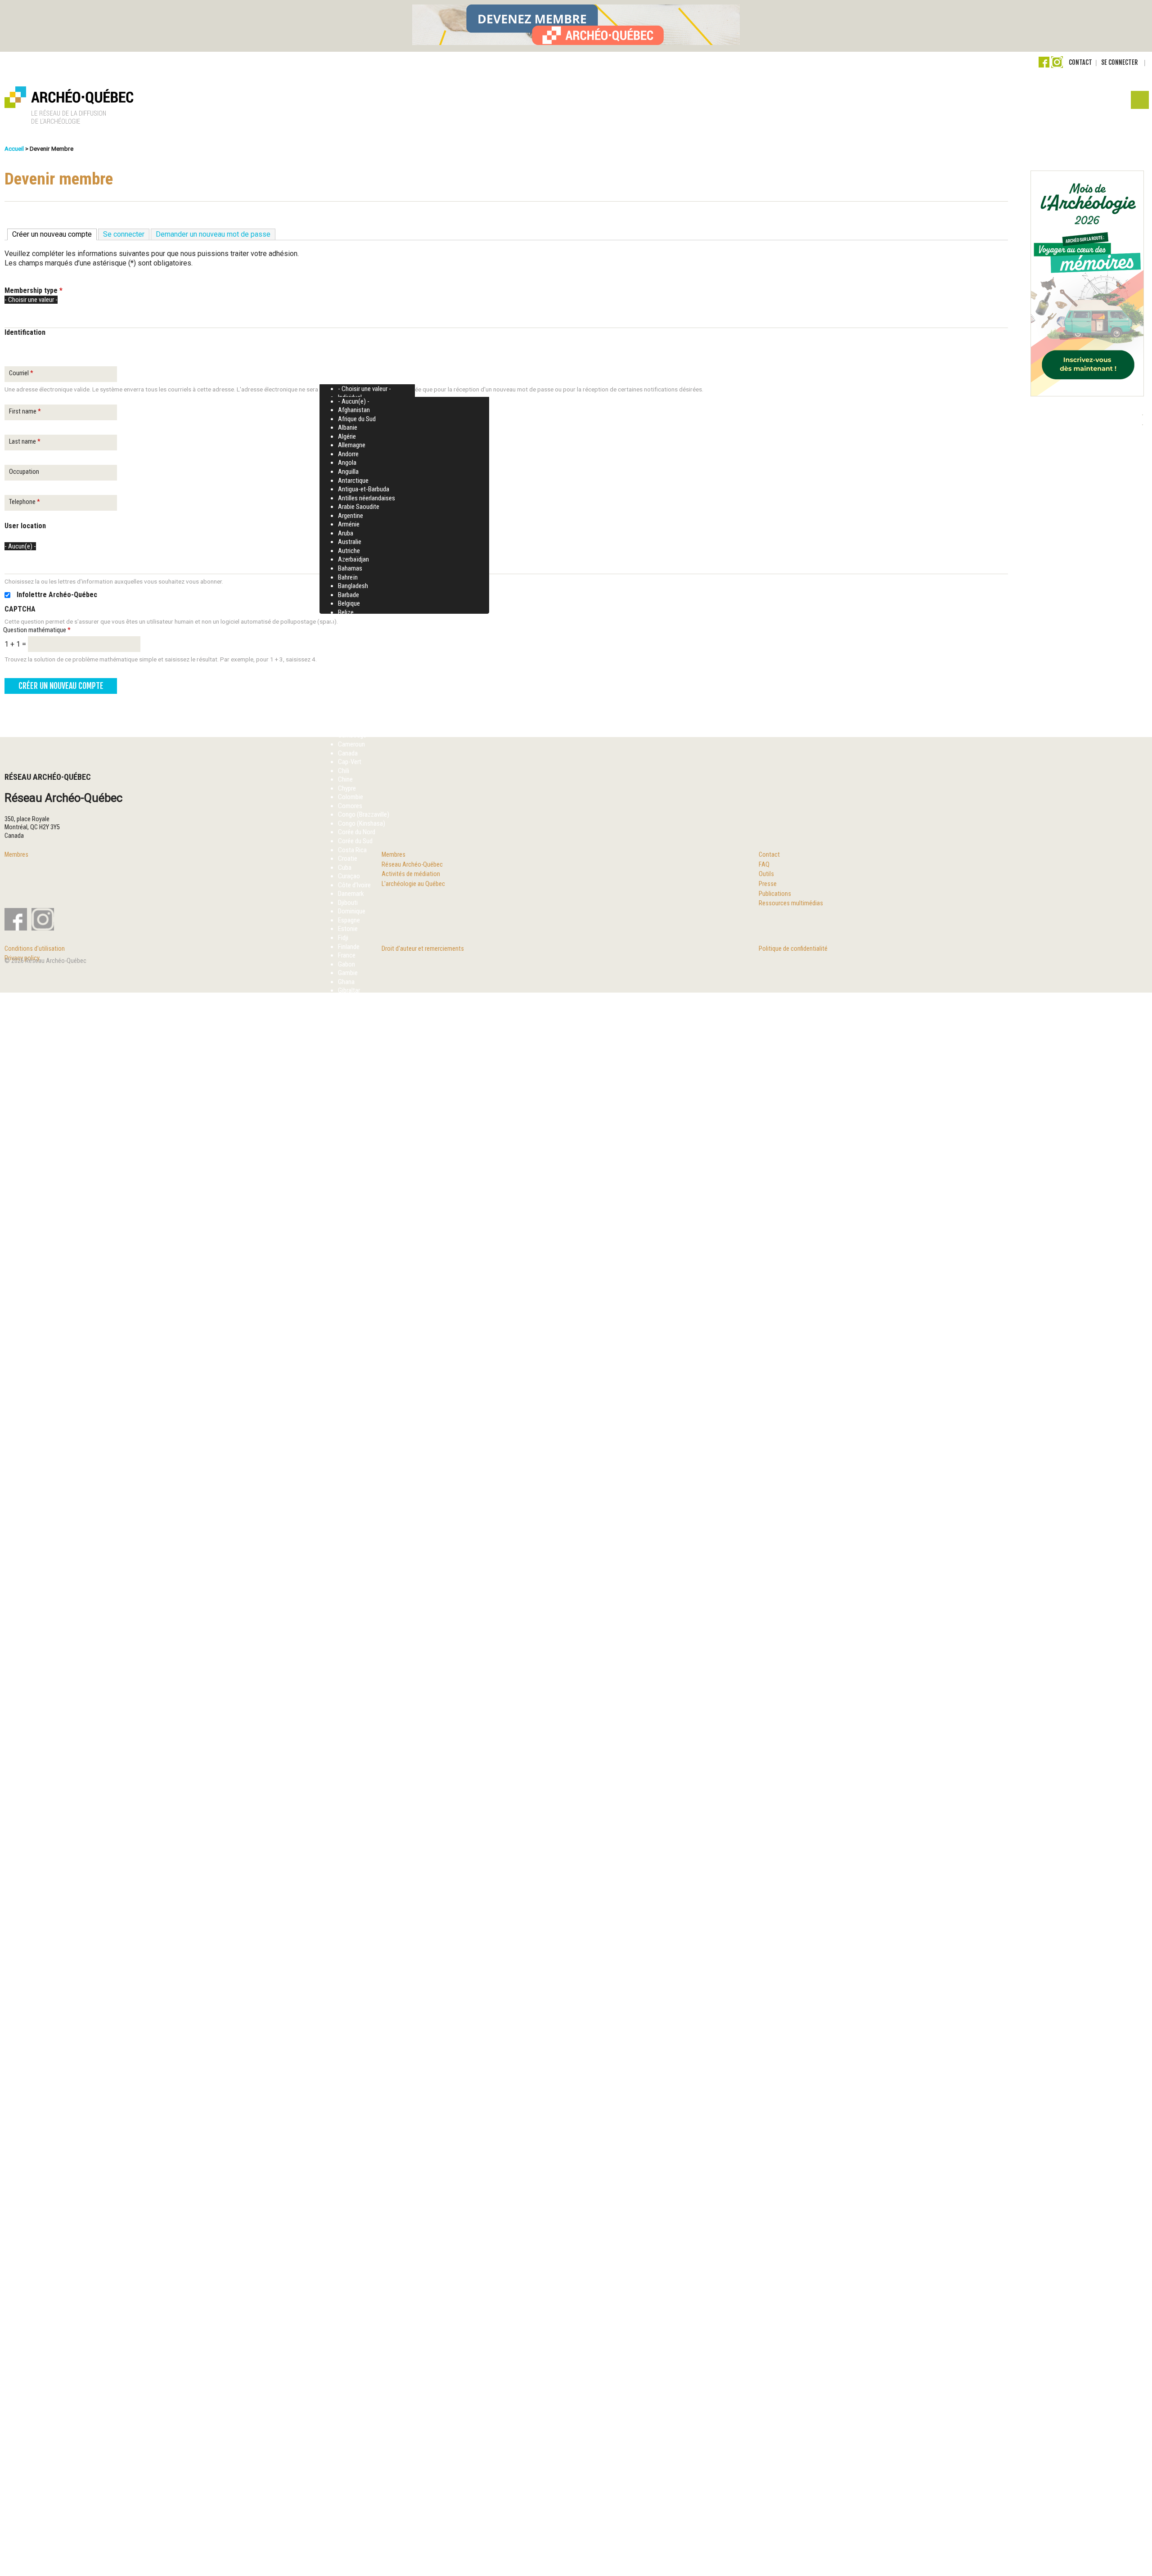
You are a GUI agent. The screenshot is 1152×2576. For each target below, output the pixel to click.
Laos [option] (344, 1307)
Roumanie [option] (351, 1817)
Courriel (21, 373)
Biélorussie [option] (352, 647)
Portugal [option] (349, 1791)
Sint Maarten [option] (355, 2037)
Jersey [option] (346, 1245)
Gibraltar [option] (349, 990)
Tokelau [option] (348, 2248)
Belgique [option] (349, 603)
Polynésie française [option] (363, 1773)
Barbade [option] (349, 595)
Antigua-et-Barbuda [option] (364, 489)
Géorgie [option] (348, 1105)
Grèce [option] (346, 1017)
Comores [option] (350, 806)
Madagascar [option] (354, 1404)
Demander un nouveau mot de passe (213, 234)
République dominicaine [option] (369, 1861)
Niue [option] (344, 1615)
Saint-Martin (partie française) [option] (377, 1923)
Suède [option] (346, 2116)
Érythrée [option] (349, 2424)
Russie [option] (347, 1835)
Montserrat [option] (353, 1545)
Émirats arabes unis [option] (363, 2406)
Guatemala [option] (352, 1043)
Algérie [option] (347, 436)
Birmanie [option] (349, 638)
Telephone (25, 502)
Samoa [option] (347, 1976)
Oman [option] (346, 1659)
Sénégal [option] (348, 2151)
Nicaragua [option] (351, 1588)
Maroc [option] (346, 1457)
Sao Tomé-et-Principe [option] (366, 1993)
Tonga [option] (346, 2257)
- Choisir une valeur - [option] (364, 389)
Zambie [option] (348, 2380)
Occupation (24, 472)
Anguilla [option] (348, 472)
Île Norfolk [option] (351, 2477)
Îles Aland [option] (351, 2486)
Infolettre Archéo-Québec (57, 595)
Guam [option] (346, 1034)
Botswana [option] (351, 674)
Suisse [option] (347, 2099)
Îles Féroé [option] (351, 2521)
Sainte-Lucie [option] (354, 1958)
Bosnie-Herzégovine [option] (364, 665)
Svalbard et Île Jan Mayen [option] (371, 2125)
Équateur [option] (349, 2415)
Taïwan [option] (347, 2178)
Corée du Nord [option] (357, 832)
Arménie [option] (349, 524)
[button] (506, 308)
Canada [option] (348, 753)
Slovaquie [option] (351, 2046)
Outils (766, 874)
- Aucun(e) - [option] (354, 401)
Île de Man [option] (351, 2468)
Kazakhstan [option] (353, 1263)
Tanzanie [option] (349, 2169)
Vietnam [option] (349, 2354)
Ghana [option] (346, 982)
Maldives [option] (349, 1430)
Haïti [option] (344, 1122)
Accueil (14, 148)
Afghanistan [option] (354, 410)
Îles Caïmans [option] (355, 2495)
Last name (25, 442)
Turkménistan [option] (355, 2284)
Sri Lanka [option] (350, 2090)
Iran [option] (343, 1184)
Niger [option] (345, 1597)
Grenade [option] (349, 999)
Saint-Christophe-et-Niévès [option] (374, 1905)
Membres (16, 855)
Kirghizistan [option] (353, 1281)
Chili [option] (344, 771)
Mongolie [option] (350, 1536)
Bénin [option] (345, 727)
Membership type (34, 290)
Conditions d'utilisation (35, 949)
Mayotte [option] (349, 1492)
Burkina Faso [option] (355, 709)
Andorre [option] (348, 454)
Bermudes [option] (351, 621)
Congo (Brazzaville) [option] (364, 814)
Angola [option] (347, 463)
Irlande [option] (346, 1193)
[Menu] (1139, 102)
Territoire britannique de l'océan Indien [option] (387, 2204)
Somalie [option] (349, 2063)
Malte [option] (345, 1448)
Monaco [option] (349, 1527)
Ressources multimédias (791, 903)
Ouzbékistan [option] (354, 1677)
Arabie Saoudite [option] (359, 507)
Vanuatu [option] (349, 2327)
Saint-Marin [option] (353, 1914)
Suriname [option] (350, 2108)
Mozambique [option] (355, 1562)
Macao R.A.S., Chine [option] (364, 1386)
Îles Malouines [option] (357, 2539)
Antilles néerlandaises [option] (367, 498)
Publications (775, 894)
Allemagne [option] (352, 445)
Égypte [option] (347, 2398)
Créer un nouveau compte (54, 234)
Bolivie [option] (346, 656)
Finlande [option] (349, 947)
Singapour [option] (351, 2028)
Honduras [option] (351, 1131)
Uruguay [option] (348, 2319)
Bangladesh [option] (353, 586)
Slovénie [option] (349, 2055)
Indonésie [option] (351, 1166)
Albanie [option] (348, 427)
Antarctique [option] (353, 481)
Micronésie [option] (352, 1510)
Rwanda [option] (349, 1843)
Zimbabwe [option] (352, 2389)
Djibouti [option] (348, 903)
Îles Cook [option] (350, 2512)
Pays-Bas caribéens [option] (364, 1738)
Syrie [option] (344, 2143)
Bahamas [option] (350, 568)
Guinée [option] (347, 1061)
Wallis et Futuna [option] (359, 2363)
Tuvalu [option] (346, 2301)
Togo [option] (344, 2239)
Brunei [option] (346, 683)
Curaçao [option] (349, 876)
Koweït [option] (348, 1298)
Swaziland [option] (351, 2134)
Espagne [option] (349, 920)
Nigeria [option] (347, 1606)
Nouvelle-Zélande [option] (361, 1641)
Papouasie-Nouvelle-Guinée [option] (374, 1712)
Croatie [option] (348, 859)
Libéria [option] (346, 1342)
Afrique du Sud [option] (357, 419)
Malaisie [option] (349, 1413)
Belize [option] (346, 612)
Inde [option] (343, 1158)
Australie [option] (350, 542)
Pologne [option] (349, 1764)
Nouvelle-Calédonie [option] (363, 1632)
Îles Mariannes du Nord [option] (367, 2547)
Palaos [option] (347, 1694)
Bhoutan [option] (349, 630)
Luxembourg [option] (354, 1369)
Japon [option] (346, 1237)
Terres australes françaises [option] (373, 2195)
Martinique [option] (352, 1466)
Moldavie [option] (350, 1518)
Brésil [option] (345, 692)
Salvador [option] (349, 1967)
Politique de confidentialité (793, 949)
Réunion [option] (349, 1879)
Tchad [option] (346, 2187)
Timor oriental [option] (356, 2230)
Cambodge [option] (352, 735)
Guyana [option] (348, 1087)
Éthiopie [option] (349, 2442)
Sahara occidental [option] (361, 1888)
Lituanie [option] (348, 1360)
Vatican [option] (348, 2336)
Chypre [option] (347, 788)
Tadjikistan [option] (352, 2160)
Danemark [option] (351, 894)
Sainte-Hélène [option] (356, 1949)
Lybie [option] (344, 1377)
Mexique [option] (349, 1501)
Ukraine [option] (348, 2310)
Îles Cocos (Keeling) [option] (364, 2503)
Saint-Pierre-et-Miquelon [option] (370, 1932)
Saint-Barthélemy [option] (360, 1897)
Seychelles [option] (352, 2011)
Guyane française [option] (360, 1096)
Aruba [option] (346, 533)
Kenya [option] (346, 1272)
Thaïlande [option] (351, 2222)
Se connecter (1119, 62)
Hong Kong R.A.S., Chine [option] (369, 1140)
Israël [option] (345, 1210)
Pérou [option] (346, 1800)
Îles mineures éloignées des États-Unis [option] (388, 2565)
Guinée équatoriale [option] (362, 1079)
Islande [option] (347, 1201)
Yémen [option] (347, 2371)
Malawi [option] (347, 1421)
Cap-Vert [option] (350, 762)
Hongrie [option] (348, 1149)
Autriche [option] (349, 551)
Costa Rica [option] (352, 850)
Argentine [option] (351, 516)
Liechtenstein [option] (356, 1351)
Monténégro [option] (354, 1553)
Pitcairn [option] (348, 1756)
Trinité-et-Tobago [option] (360, 2266)
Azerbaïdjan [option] (353, 559)
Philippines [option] (352, 1747)
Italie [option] (344, 1219)
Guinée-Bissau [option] (357, 1070)
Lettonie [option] (349, 1325)
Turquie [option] (347, 2292)
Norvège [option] (349, 1624)
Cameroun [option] (351, 744)
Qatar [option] (345, 1808)
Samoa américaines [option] (364, 1984)
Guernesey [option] (352, 1052)
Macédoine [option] (352, 1395)
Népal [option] (345, 1650)
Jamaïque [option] (351, 1228)
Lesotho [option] (349, 1316)
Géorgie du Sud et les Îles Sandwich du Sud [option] (394, 1114)
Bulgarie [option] (348, 700)
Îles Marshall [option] (354, 2556)
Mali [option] (343, 1439)
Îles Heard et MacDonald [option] (369, 2530)
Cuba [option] (345, 868)
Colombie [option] (351, 797)
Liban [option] (345, 1334)
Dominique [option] (352, 911)
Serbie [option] (346, 2002)
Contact (1080, 62)
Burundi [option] (348, 718)
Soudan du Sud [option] (357, 2081)
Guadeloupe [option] (353, 1025)
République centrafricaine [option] (371, 1852)
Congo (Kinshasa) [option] (362, 823)
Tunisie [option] (347, 2275)
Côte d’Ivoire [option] (354, 885)
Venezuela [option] (351, 2345)
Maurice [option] (348, 1474)
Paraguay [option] (350, 1721)
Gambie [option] (348, 973)
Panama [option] (349, 1703)
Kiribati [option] (347, 1290)
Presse (768, 884)
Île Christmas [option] (355, 2459)
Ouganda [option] (349, 1668)
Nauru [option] (346, 1580)
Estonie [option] (348, 929)
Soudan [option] (348, 2072)
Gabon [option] (346, 964)
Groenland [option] (351, 1008)
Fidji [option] (343, 938)
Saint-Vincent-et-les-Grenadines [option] (380, 1940)
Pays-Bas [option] (350, 1729)
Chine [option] (345, 779)
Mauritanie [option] (352, 1483)
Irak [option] (343, 1175)
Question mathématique (37, 630)
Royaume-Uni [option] (355, 1826)
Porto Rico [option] (352, 1782)
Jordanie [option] (349, 1254)
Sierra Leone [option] (354, 2019)
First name (25, 411)
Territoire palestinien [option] (364, 2213)
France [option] (347, 955)
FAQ (764, 865)
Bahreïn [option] (348, 577)
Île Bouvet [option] (351, 2450)
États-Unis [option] (352, 2433)
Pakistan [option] (349, 1685)
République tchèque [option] (363, 1870)
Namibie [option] (349, 1571)
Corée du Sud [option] (355, 841)
